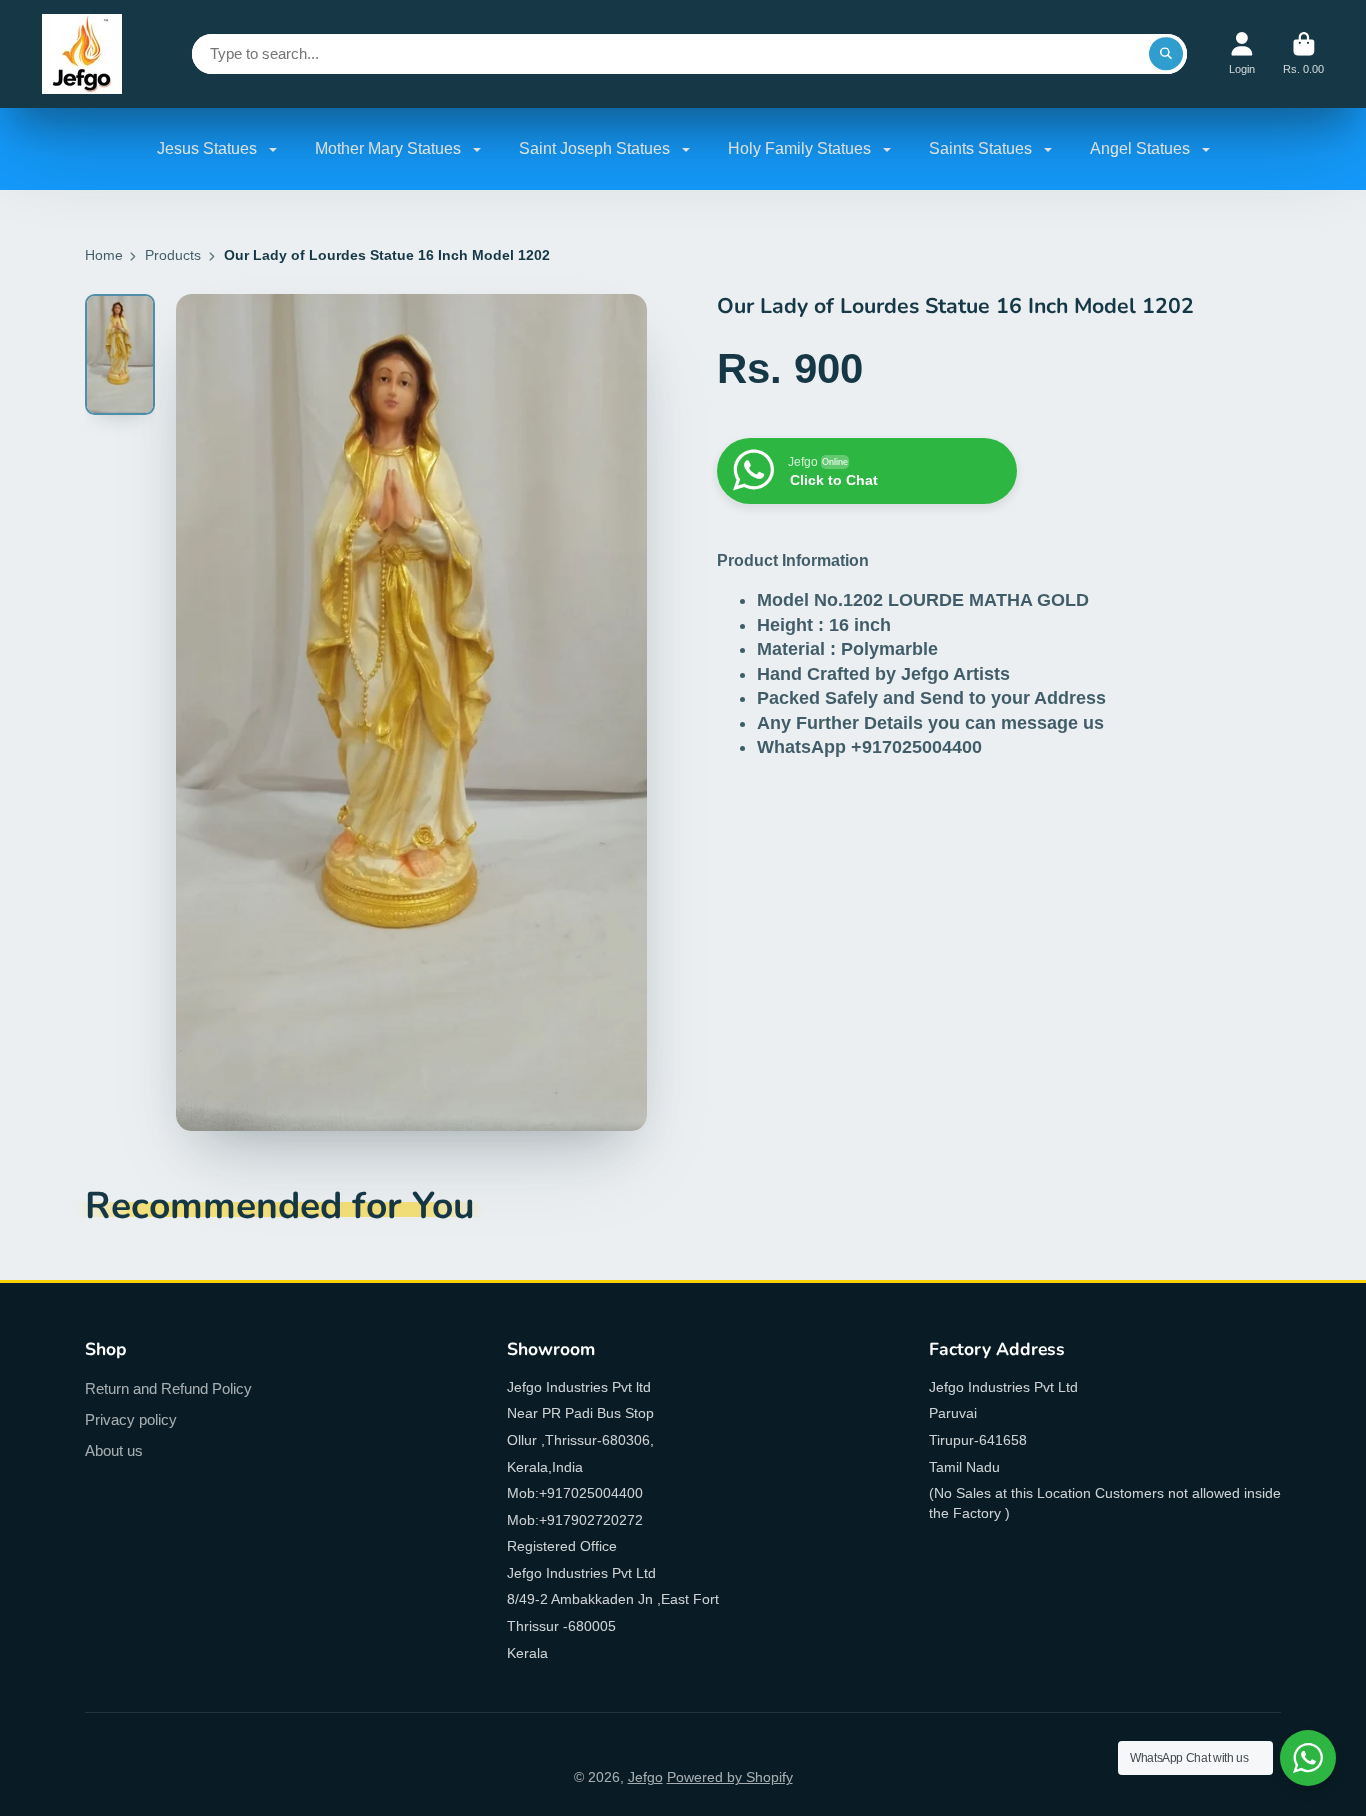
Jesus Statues (209, 148)
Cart (1303, 53)
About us (114, 1450)
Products (173, 255)
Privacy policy (131, 1419)
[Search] (1166, 54)
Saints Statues (982, 148)
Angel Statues (1142, 148)
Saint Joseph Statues (596, 148)
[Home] (82, 54)
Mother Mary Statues (390, 148)
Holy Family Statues (801, 148)
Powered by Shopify (730, 1777)
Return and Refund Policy (168, 1388)
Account (1242, 53)
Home (104, 255)
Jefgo (645, 1777)
